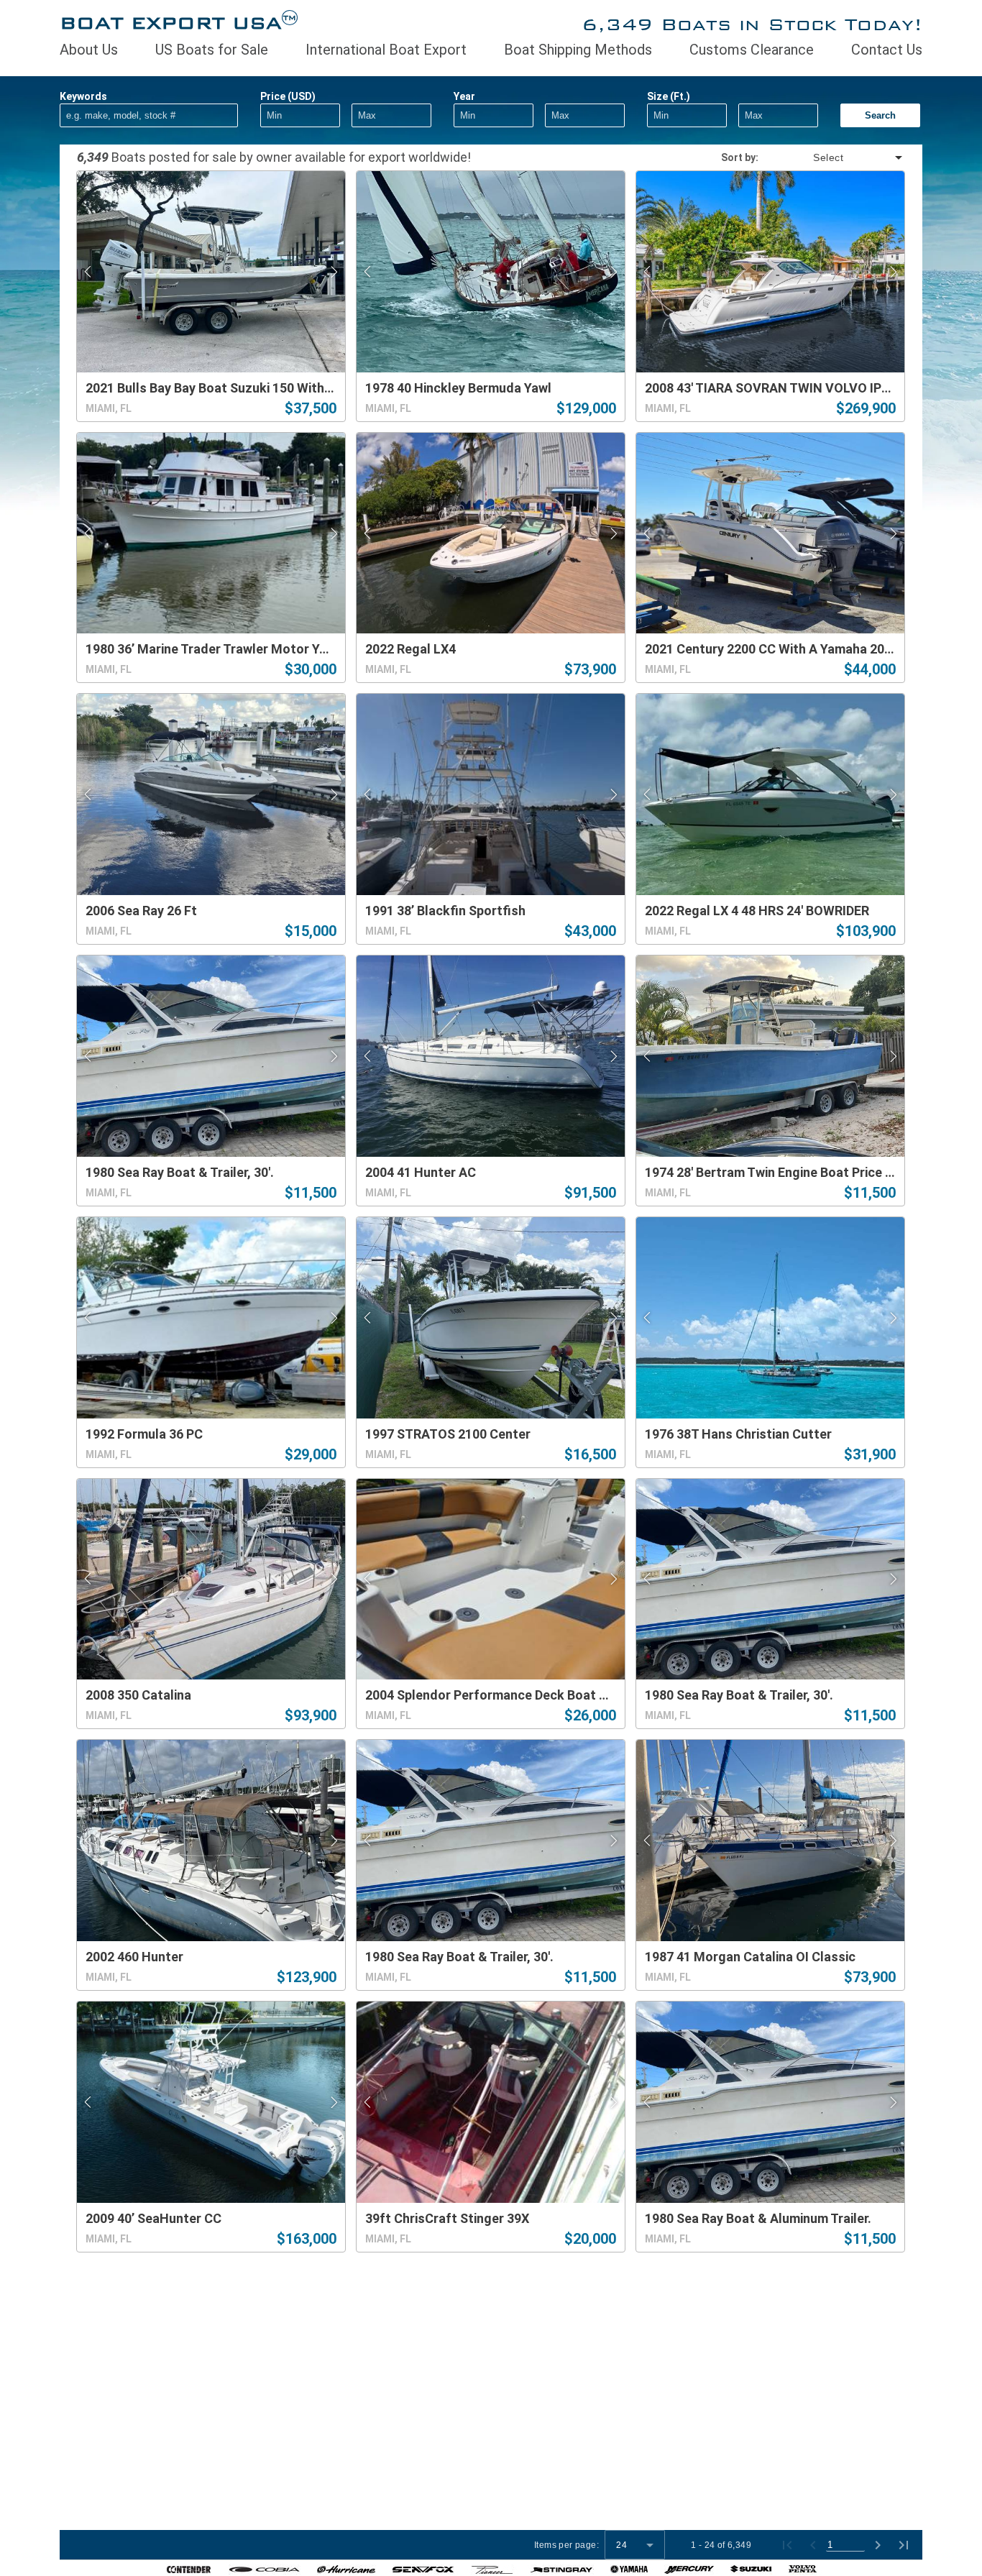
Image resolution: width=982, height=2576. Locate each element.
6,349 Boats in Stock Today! (752, 24)
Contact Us (887, 50)
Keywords (83, 96)
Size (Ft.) (669, 96)
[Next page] (878, 2545)
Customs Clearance (752, 50)
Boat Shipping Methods (578, 50)
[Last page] (904, 2545)
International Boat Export (386, 50)
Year (464, 96)
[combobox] (832, 157)
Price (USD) (288, 96)
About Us (89, 50)
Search (880, 115)
